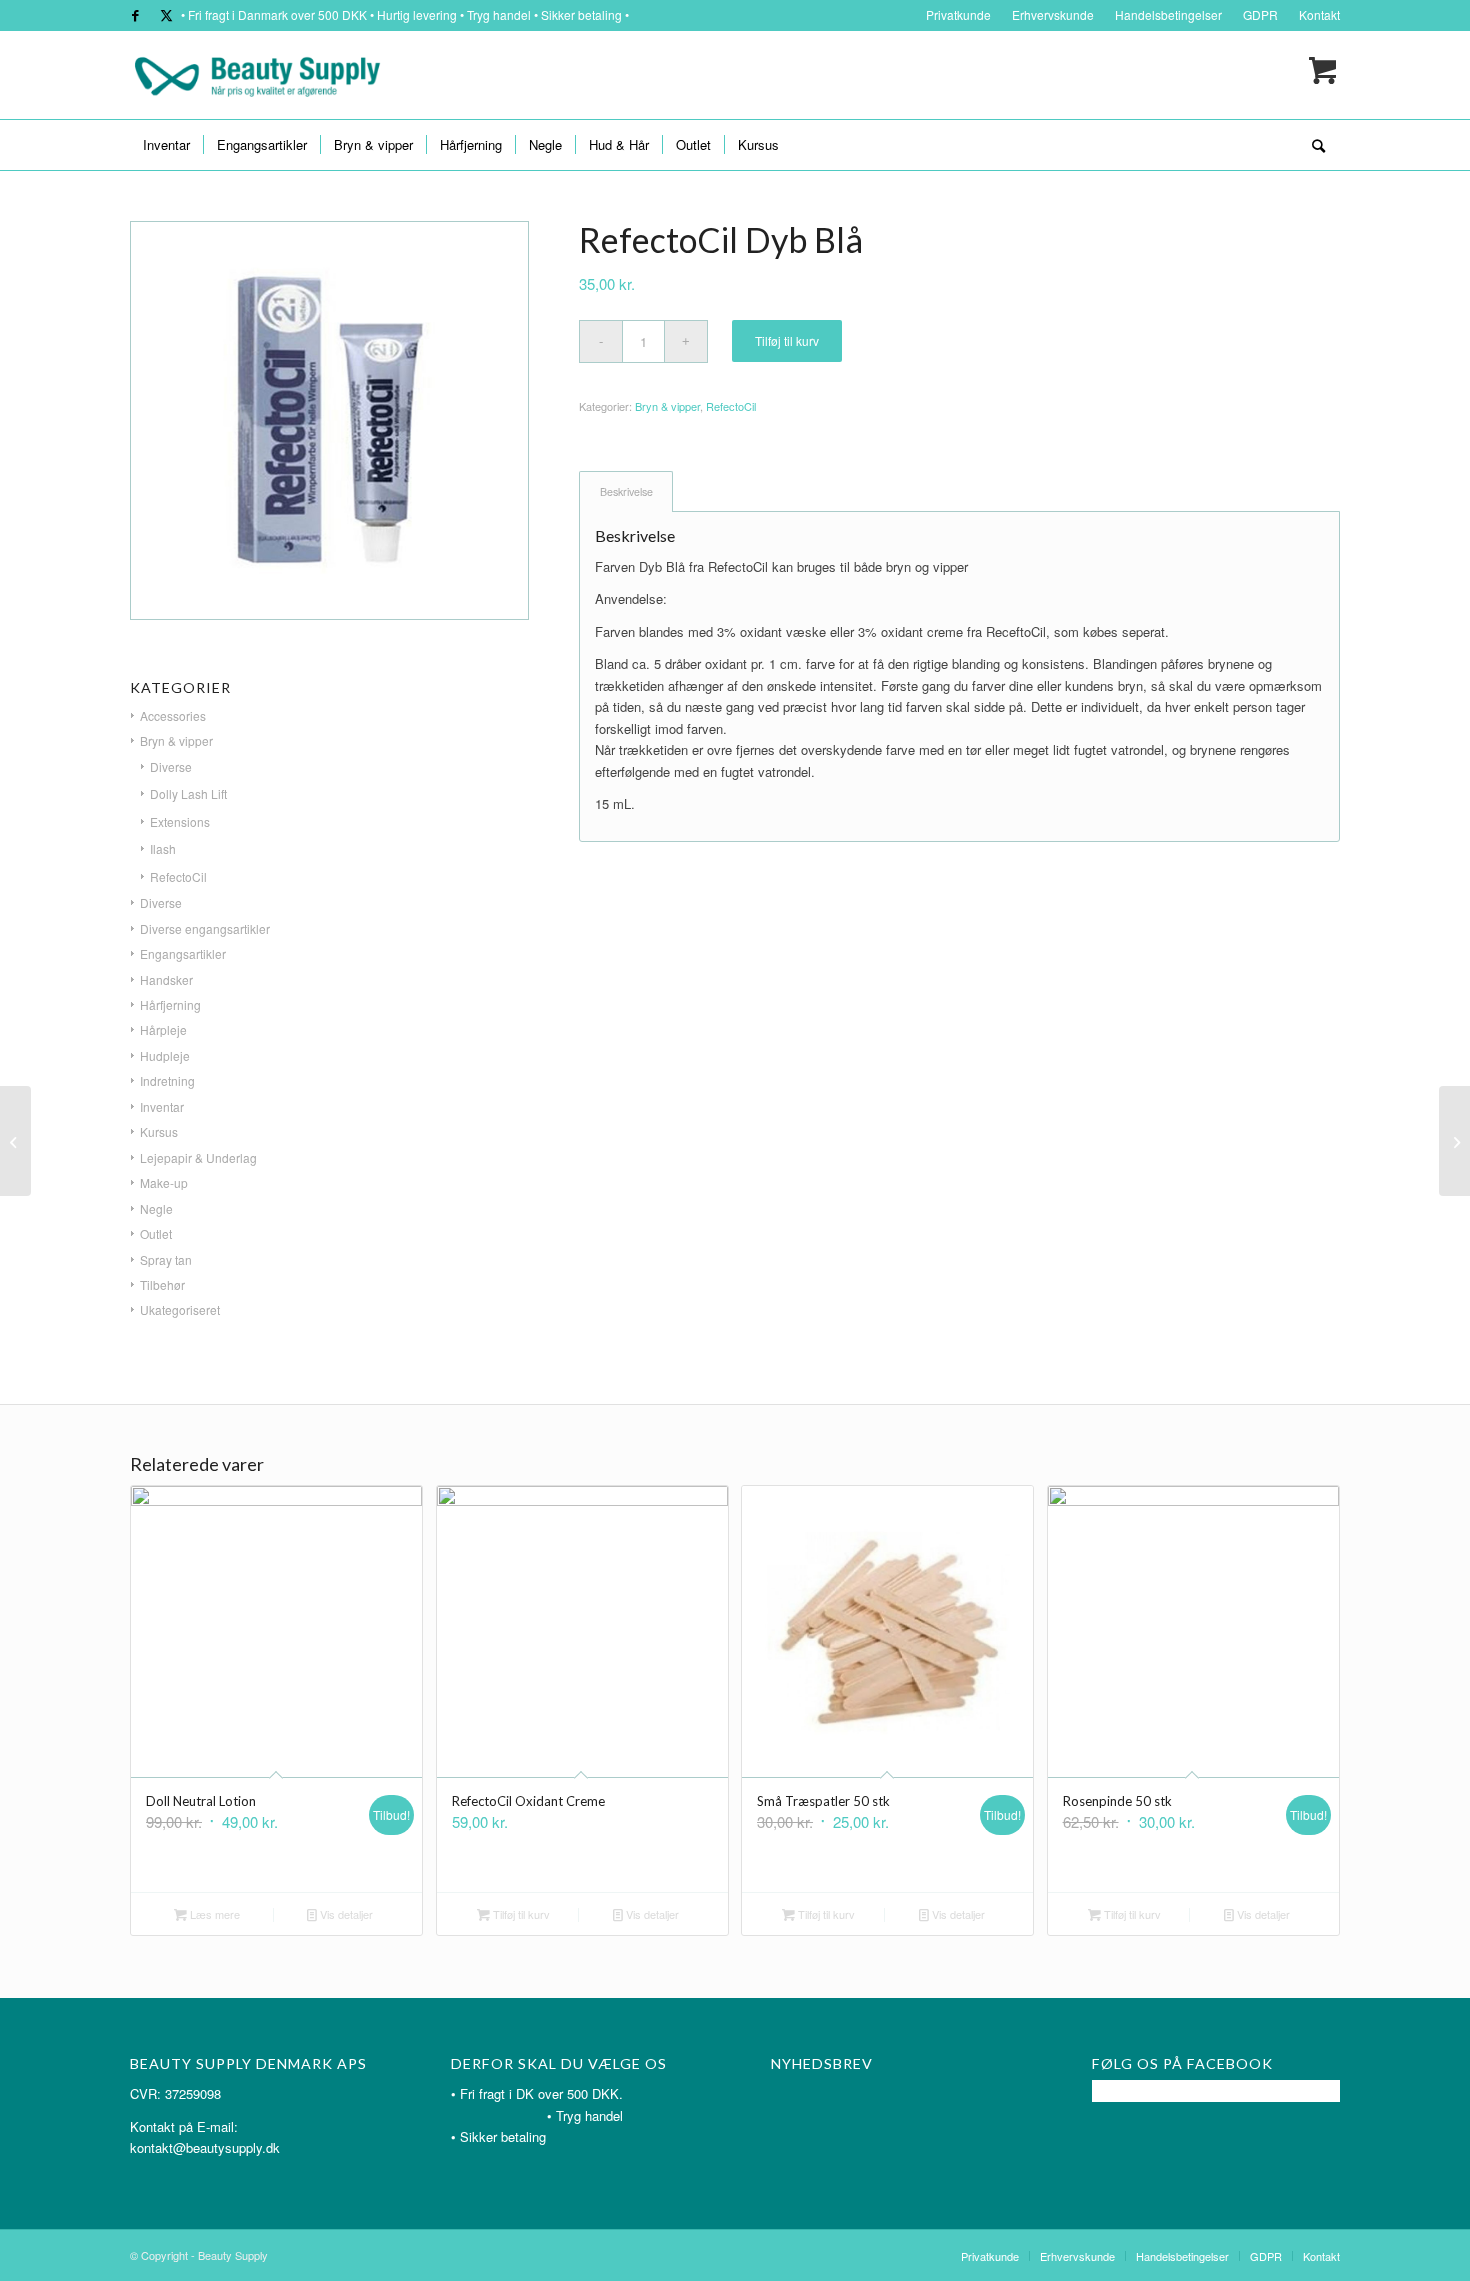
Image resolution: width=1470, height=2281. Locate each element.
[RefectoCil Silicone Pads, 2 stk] (15, 1141)
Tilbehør (162, 1284)
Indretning (167, 1080)
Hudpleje (165, 1055)
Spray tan (166, 1259)
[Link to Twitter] (166, 15)
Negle (156, 1208)
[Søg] (1312, 145)
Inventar (162, 1106)
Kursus (159, 1131)
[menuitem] (959, 15)
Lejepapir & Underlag (198, 1157)
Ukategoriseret (180, 1309)
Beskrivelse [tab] (626, 491)
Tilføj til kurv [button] (520, 1914)
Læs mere (213, 1914)
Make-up (164, 1182)
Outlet (156, 1233)
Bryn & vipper (667, 406)
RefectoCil (731, 406)
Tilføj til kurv (787, 340)
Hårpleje (163, 1029)
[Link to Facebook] (135, 15)
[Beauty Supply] (257, 75)
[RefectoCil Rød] (1454, 1141)
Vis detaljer (345, 1914)
